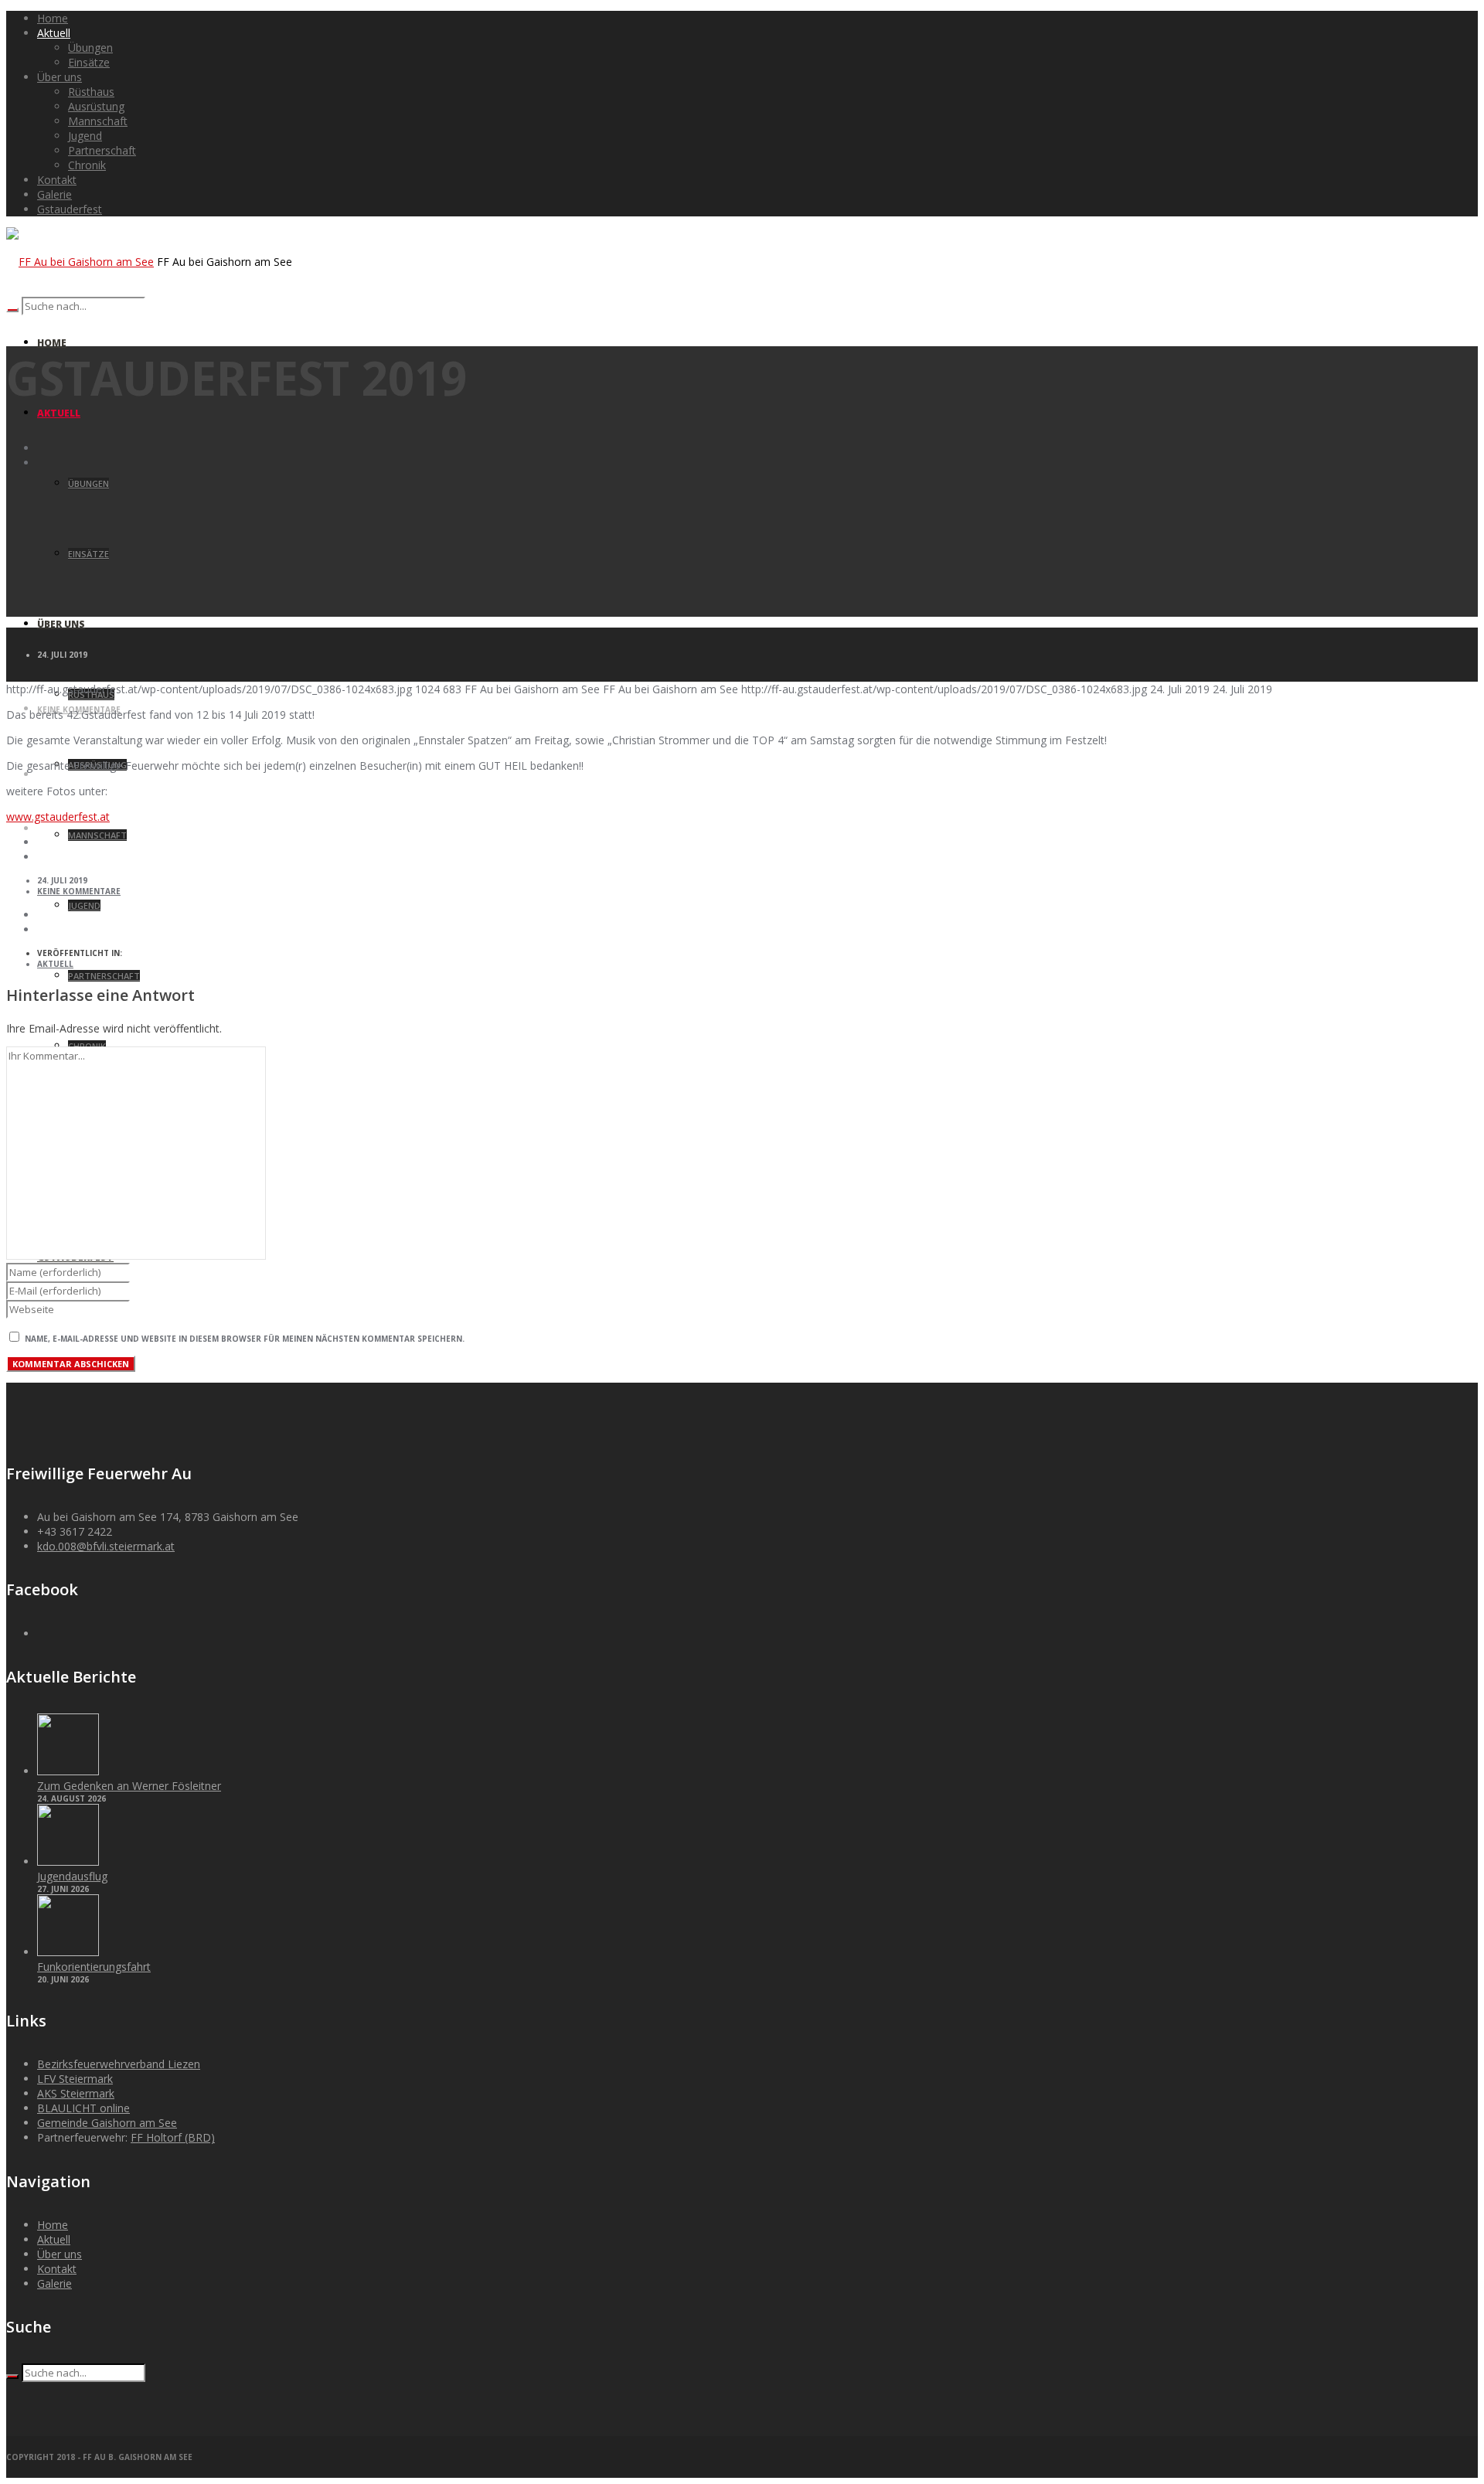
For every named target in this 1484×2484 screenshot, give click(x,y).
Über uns (60, 2254)
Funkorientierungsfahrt (94, 1967)
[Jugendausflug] (68, 1861)
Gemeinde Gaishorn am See (107, 2123)
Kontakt (57, 2269)
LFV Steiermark (75, 2079)
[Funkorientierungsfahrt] (68, 1952)
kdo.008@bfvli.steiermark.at (106, 1546)
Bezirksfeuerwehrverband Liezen (119, 2064)
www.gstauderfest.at (58, 817)
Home (53, 2225)
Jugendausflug (72, 1876)
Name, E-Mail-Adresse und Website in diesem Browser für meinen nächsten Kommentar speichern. (245, 1339)
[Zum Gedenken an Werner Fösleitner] (68, 1771)
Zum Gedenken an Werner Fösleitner (129, 1786)
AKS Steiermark (76, 2093)
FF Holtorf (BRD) (173, 2137)
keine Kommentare (79, 891)
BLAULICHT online (83, 2108)
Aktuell (55, 964)
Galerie (54, 2283)
